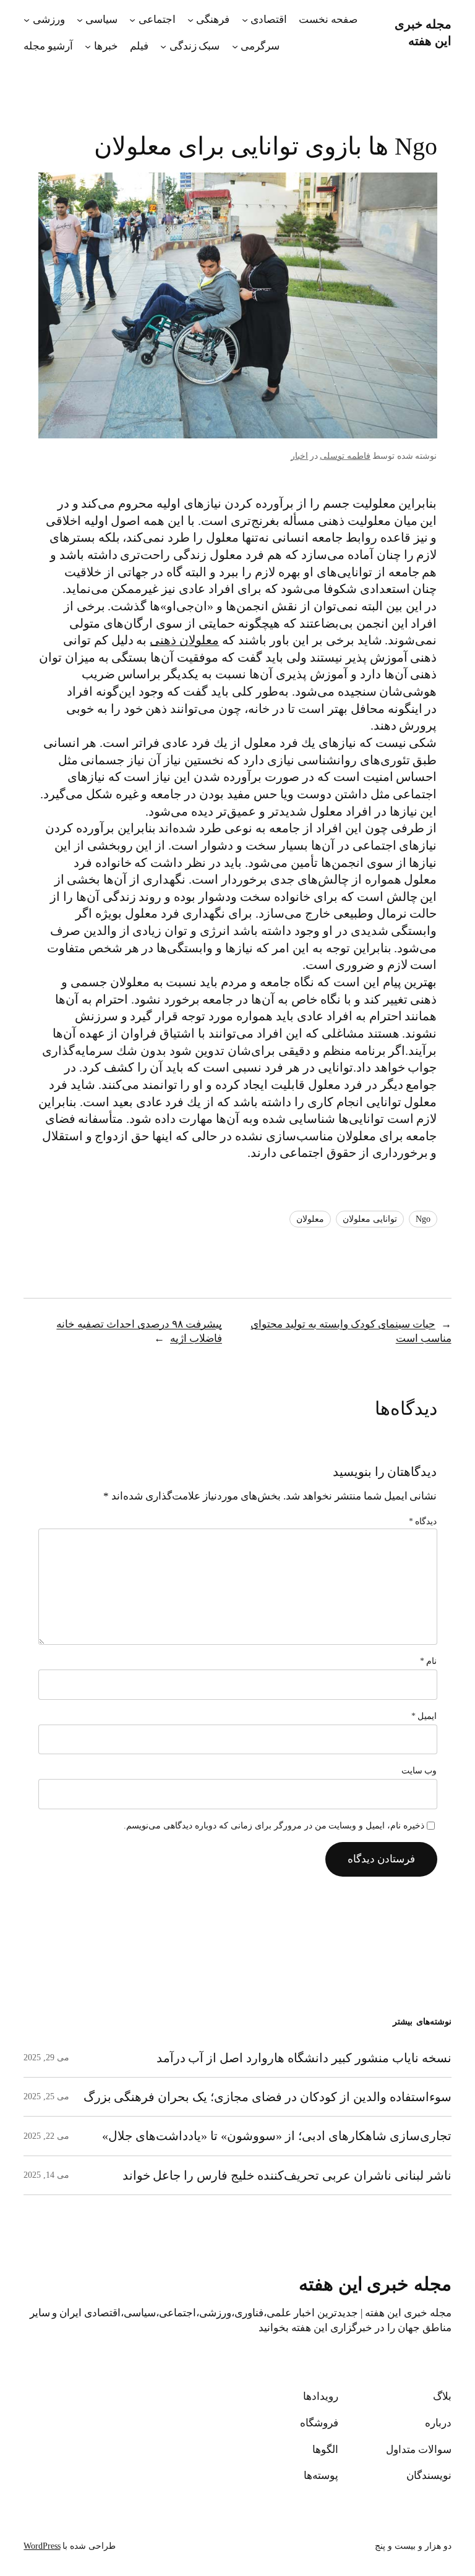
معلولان (310, 1219)
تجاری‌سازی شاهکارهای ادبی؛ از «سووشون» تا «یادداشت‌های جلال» (276, 2136)
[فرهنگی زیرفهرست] (190, 20)
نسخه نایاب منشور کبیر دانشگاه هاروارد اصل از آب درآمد (304, 2058)
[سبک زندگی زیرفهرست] (163, 46)
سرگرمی (260, 46)
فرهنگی (213, 19)
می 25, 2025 (46, 2096)
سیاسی (101, 19)
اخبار (299, 456)
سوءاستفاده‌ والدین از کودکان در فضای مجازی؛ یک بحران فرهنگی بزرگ (267, 2097)
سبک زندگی (195, 46)
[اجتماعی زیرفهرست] (132, 20)
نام (429, 1661)
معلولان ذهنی (184, 640)
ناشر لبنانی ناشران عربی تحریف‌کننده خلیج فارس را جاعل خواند (287, 2175)
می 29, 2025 (46, 2058)
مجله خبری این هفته (375, 2284)
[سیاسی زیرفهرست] (80, 20)
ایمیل (424, 1716)
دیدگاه (423, 1521)
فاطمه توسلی (345, 456)
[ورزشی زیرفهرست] (27, 20)
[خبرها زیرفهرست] (88, 46)
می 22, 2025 (46, 2136)
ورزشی (49, 19)
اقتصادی (269, 19)
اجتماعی (157, 19)
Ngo (423, 1219)
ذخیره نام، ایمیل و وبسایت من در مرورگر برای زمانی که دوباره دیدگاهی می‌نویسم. (274, 1826)
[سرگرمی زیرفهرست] (235, 46)
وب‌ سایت (419, 1771)
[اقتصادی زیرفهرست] (245, 20)
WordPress (42, 2546)
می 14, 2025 (46, 2175)
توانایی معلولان (370, 1219)
